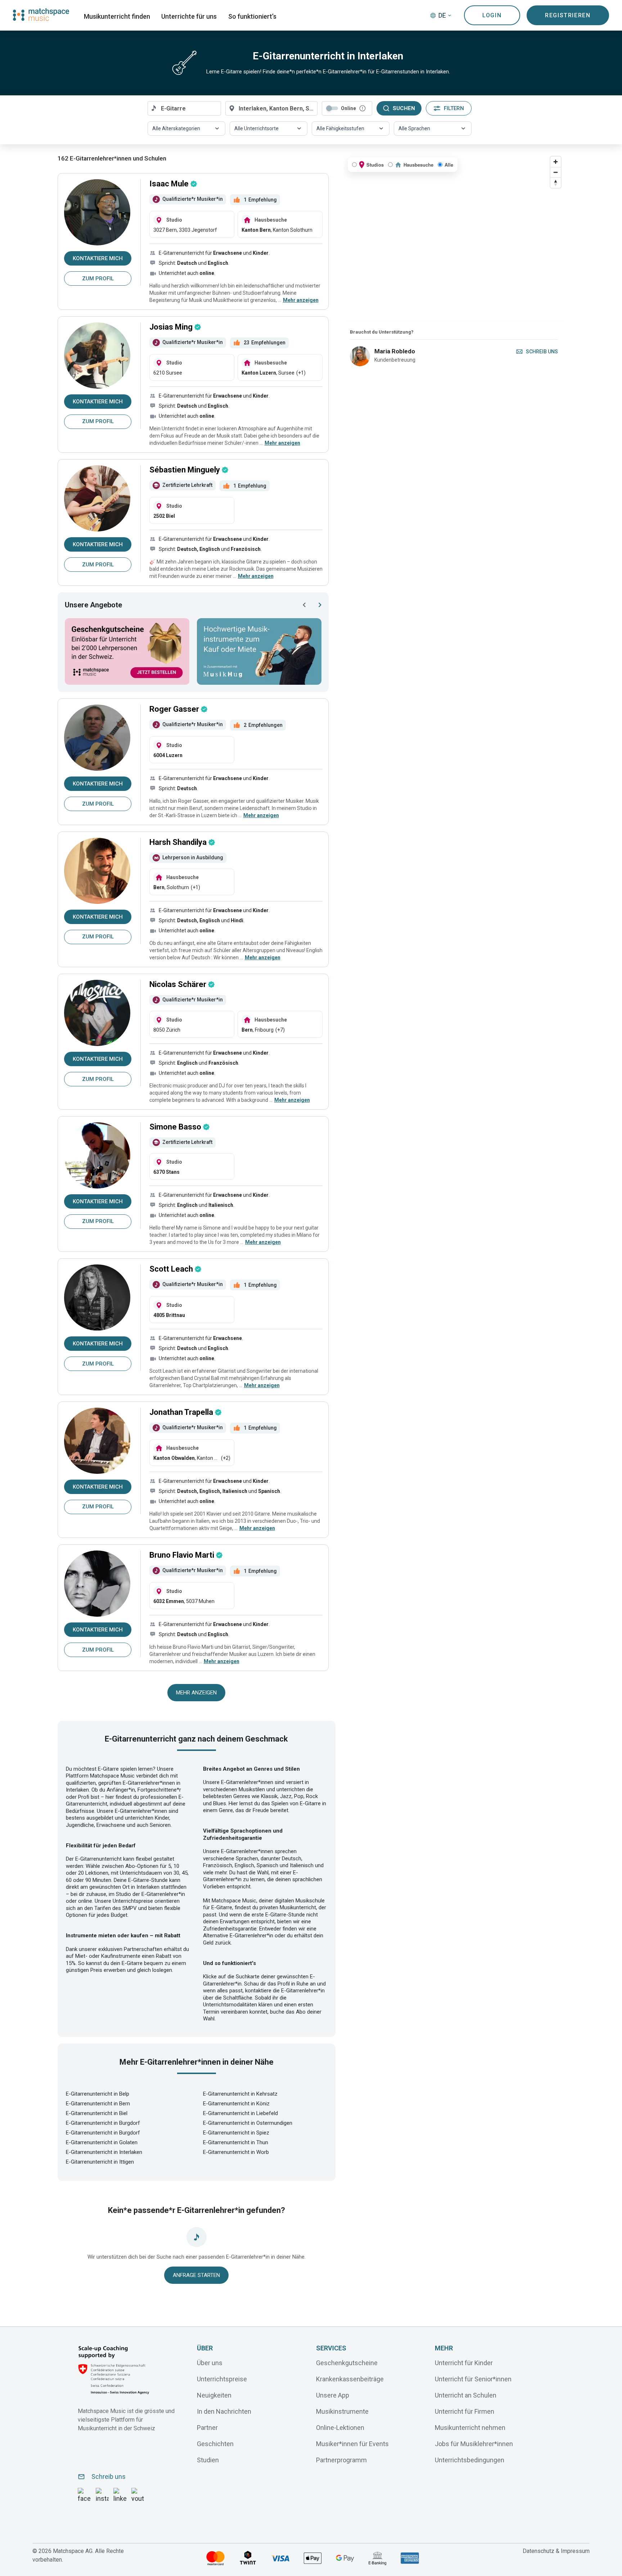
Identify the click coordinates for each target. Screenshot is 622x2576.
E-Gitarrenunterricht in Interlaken (104, 2152)
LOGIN (492, 15)
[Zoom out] (556, 172)
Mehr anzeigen (196, 1693)
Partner (207, 2427)
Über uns (210, 2362)
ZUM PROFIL (98, 279)
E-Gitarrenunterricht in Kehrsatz (240, 2094)
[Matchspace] (41, 15)
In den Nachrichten (224, 2411)
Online (348, 108)
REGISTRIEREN (568, 15)
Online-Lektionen (340, 2427)
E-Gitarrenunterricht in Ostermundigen (248, 2123)
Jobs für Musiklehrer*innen (474, 2443)
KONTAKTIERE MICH (98, 258)
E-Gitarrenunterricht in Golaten (102, 2142)
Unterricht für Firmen (465, 2411)
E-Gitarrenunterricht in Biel (97, 2113)
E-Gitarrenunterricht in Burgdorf (103, 2123)
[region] (454, 237)
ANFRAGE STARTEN (196, 2275)
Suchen (404, 108)
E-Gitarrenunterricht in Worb (236, 2152)
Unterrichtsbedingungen (470, 2460)
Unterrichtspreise (222, 2379)
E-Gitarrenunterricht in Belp (98, 2094)
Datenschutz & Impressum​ (556, 2551)
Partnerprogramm (341, 2460)
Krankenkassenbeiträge (350, 2379)
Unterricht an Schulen (466, 2395)
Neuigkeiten (214, 2395)
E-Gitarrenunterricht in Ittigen (100, 2162)
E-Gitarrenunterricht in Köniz (236, 2104)
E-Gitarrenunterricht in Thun (236, 2142)
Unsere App (333, 2395)
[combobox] (184, 108)
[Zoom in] (556, 162)
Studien (208, 2460)
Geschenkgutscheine (347, 2362)
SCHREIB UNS (542, 352)
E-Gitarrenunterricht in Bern (98, 2104)
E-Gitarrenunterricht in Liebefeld (240, 2113)
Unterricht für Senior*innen (473, 2379)
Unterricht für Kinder (464, 2362)
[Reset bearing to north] (556, 183)
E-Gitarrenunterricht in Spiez (236, 2133)
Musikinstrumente (342, 2411)
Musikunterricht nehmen (470, 2427)
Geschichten (215, 2443)
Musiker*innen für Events (352, 2443)
